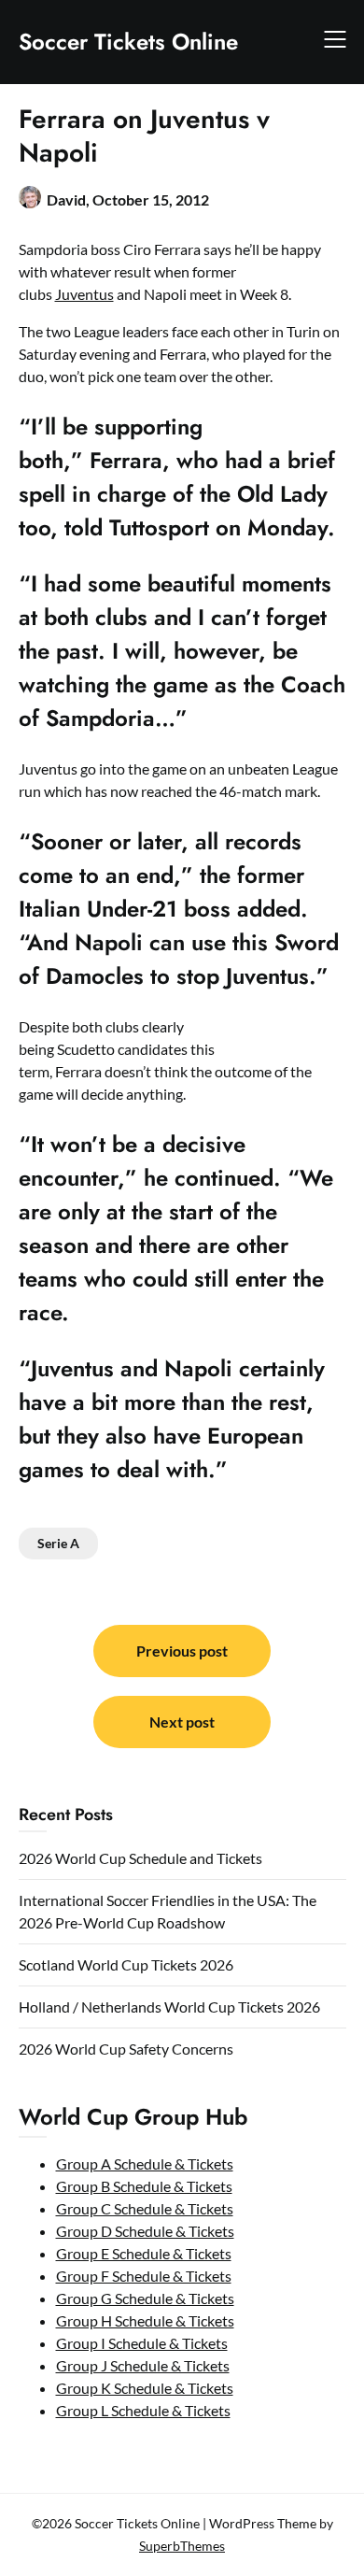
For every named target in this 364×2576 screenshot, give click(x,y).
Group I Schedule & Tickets (142, 2343)
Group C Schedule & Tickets (145, 2208)
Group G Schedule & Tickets (145, 2298)
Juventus (84, 294)
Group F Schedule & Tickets (144, 2276)
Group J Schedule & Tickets (143, 2365)
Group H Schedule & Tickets (145, 2320)
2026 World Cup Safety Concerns (126, 2049)
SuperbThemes (182, 2546)
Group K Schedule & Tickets (145, 2388)
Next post (182, 1722)
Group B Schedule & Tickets (144, 2186)
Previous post (182, 1651)
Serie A (58, 1543)
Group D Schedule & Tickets (145, 2231)
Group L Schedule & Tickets (143, 2410)
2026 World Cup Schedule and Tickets (140, 1858)
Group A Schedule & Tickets (145, 2163)
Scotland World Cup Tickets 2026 (126, 1964)
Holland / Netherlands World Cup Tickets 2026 (169, 2007)
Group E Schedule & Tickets (144, 2253)
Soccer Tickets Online (128, 42)
